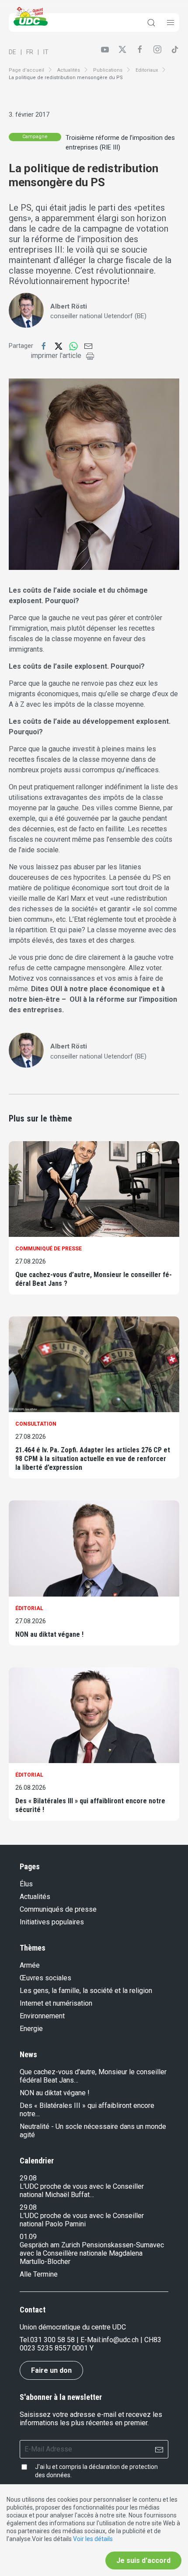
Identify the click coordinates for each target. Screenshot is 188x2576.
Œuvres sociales (45, 1978)
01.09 (28, 2237)
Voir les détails (93, 2539)
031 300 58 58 (52, 2340)
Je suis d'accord (143, 2560)
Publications (108, 70)
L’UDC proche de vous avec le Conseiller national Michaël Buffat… (82, 2191)
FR (30, 52)
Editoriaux (147, 70)
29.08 (28, 2178)
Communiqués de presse (58, 1909)
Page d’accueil (26, 70)
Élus (26, 1884)
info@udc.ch (120, 2340)
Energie (31, 2029)
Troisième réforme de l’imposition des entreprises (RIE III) (120, 143)
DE (12, 52)
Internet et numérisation (56, 2003)
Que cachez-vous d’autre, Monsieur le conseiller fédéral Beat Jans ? (94, 1279)
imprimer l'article (56, 356)
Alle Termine (39, 2274)
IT (46, 52)
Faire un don (51, 2370)
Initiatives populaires (52, 1922)
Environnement (42, 2016)
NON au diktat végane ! (49, 1634)
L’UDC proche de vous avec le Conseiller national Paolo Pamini (82, 2220)
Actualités (69, 70)
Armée (30, 1965)
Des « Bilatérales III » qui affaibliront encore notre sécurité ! (90, 1805)
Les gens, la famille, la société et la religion (86, 1991)
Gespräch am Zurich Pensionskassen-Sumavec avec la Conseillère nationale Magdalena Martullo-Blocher (92, 2253)
